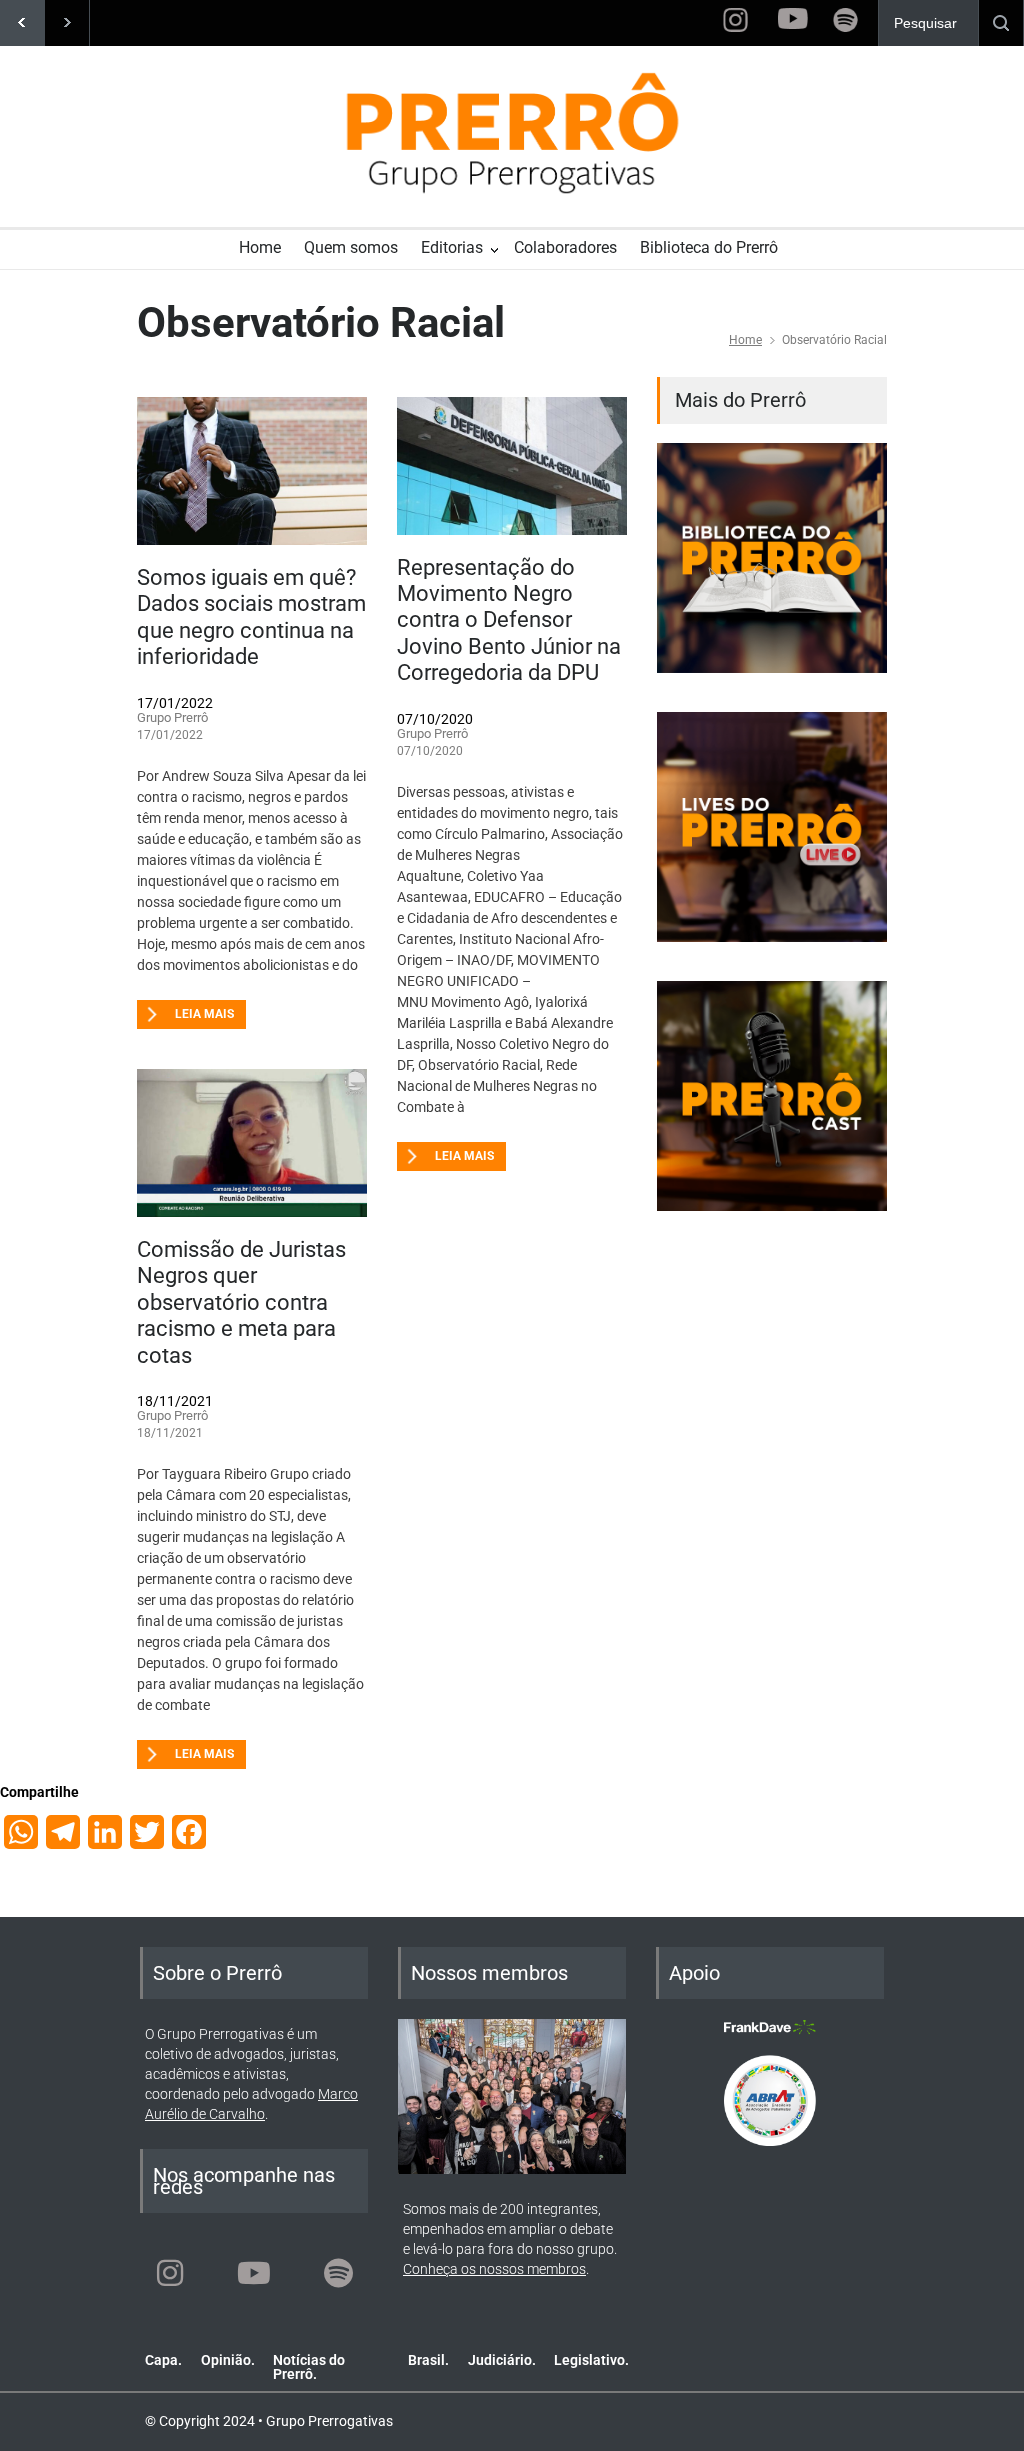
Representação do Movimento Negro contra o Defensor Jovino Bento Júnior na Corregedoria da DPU (509, 620)
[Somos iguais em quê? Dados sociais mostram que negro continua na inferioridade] (252, 471)
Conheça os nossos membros (494, 2269)
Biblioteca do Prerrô (709, 247)
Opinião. (228, 2360)
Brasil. (428, 2360)
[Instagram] (170, 2273)
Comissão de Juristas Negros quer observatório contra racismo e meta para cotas (241, 1302)
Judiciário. (502, 2360)
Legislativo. (591, 2360)
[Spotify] (338, 2273)
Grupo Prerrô (172, 717)
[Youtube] (254, 2273)
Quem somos (351, 247)
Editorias (452, 247)
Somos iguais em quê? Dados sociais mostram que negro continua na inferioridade (251, 617)
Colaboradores (565, 247)
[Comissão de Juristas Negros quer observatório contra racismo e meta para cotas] (252, 1143)
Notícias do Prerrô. (309, 2367)
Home (260, 247)
